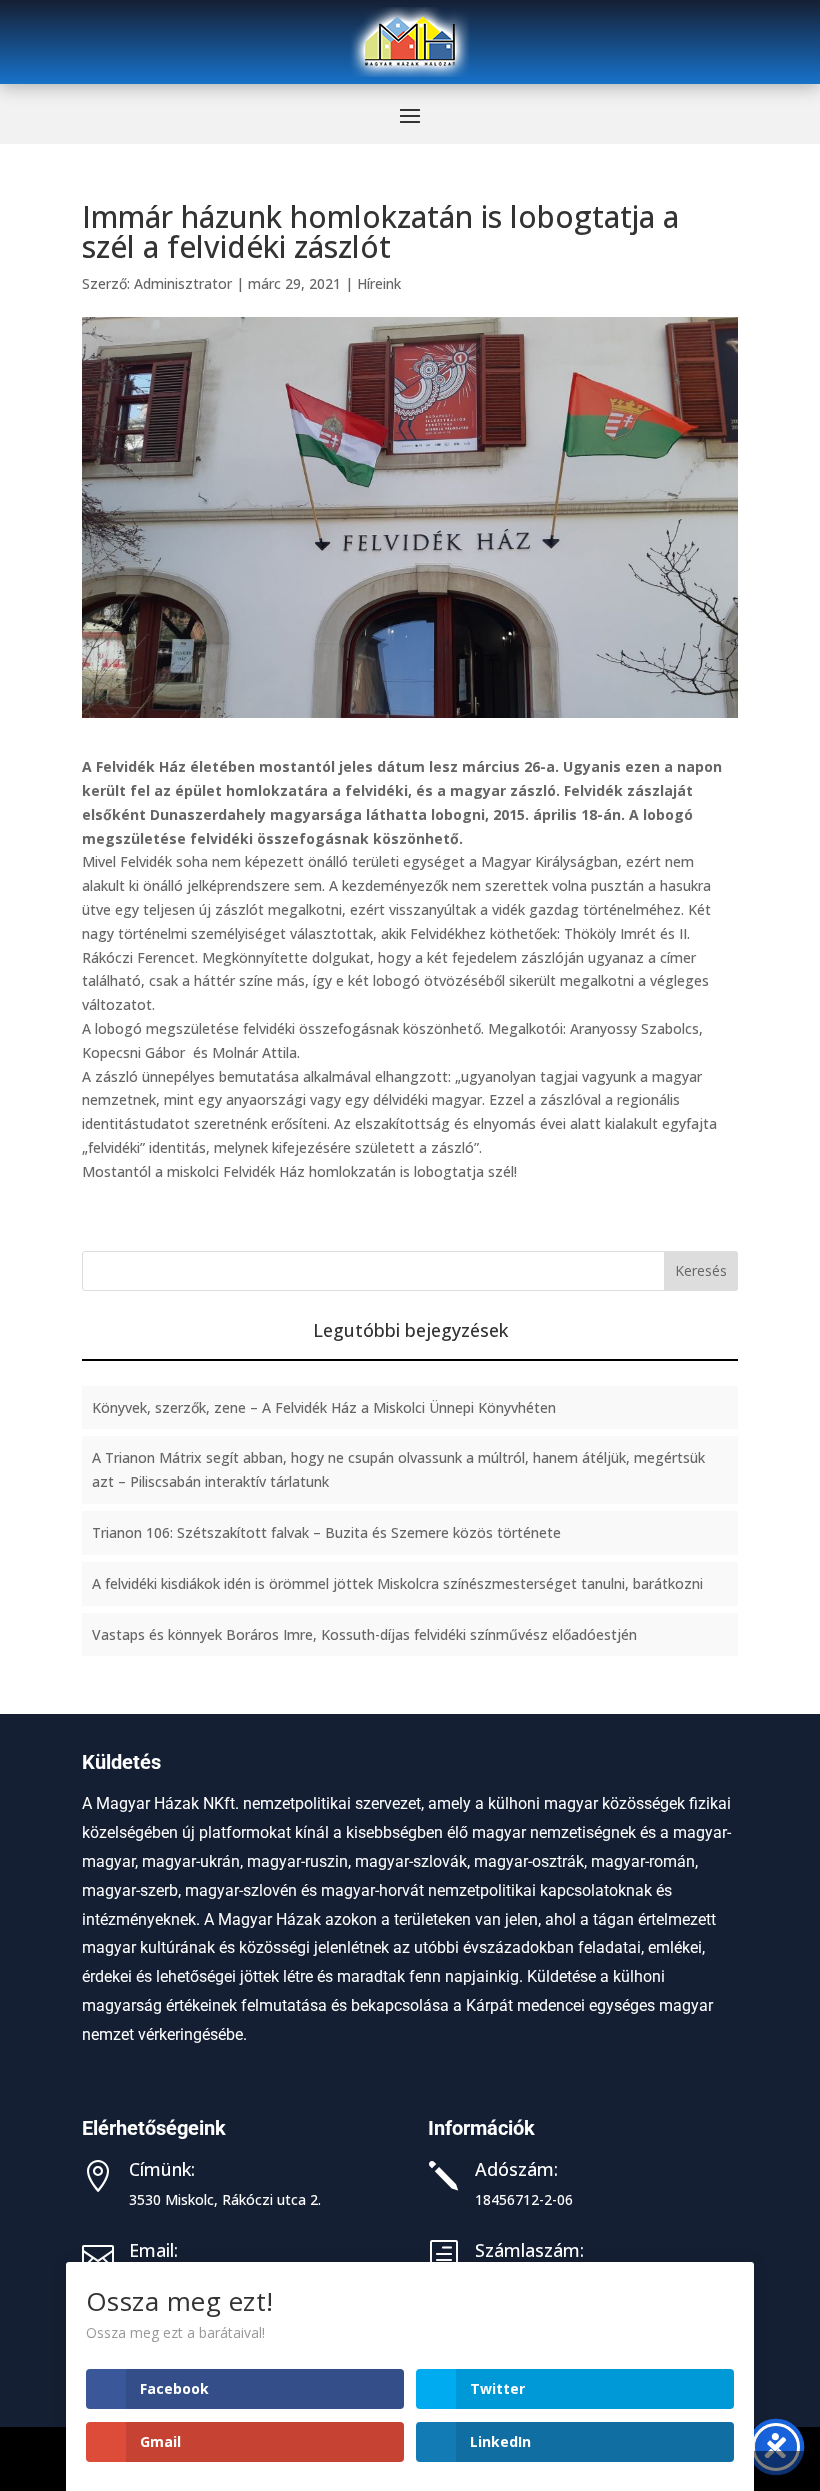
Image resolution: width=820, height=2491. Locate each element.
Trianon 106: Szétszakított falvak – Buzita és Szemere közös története (326, 1532)
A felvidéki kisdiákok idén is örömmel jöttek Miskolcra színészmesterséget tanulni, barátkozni (397, 1583)
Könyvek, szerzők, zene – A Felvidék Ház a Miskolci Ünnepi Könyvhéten (324, 1407)
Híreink (379, 283)
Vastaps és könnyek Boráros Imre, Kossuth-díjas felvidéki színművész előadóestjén (364, 1634)
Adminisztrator (183, 283)
